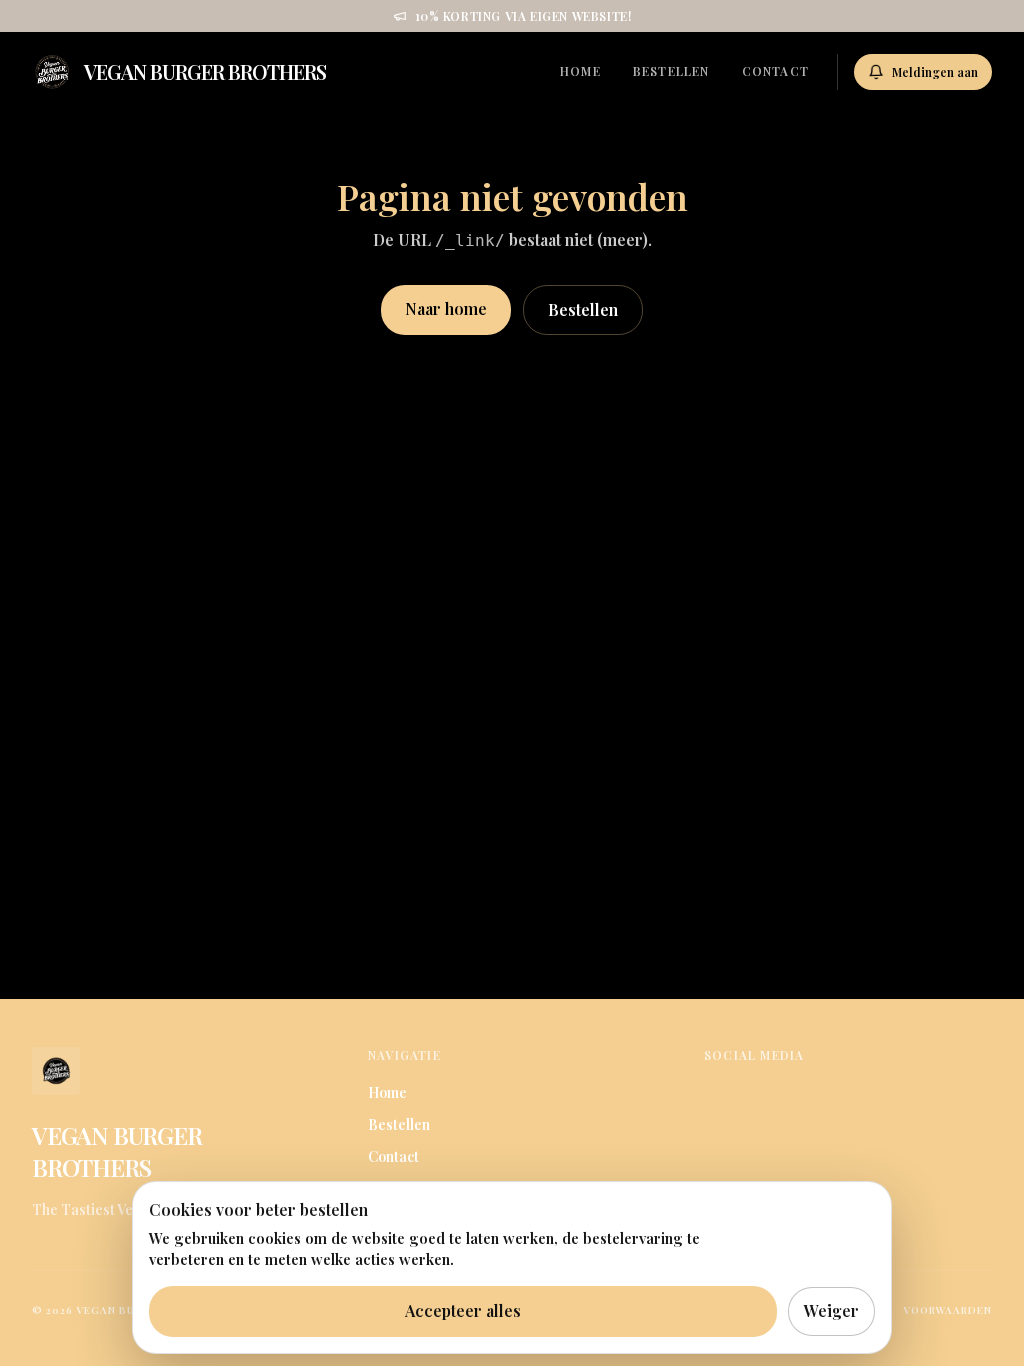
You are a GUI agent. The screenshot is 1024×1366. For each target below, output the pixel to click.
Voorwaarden (947, 1310)
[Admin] (314, 1151)
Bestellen (671, 71)
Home (580, 71)
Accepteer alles (463, 1310)
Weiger (831, 1310)
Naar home (446, 308)
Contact (775, 71)
